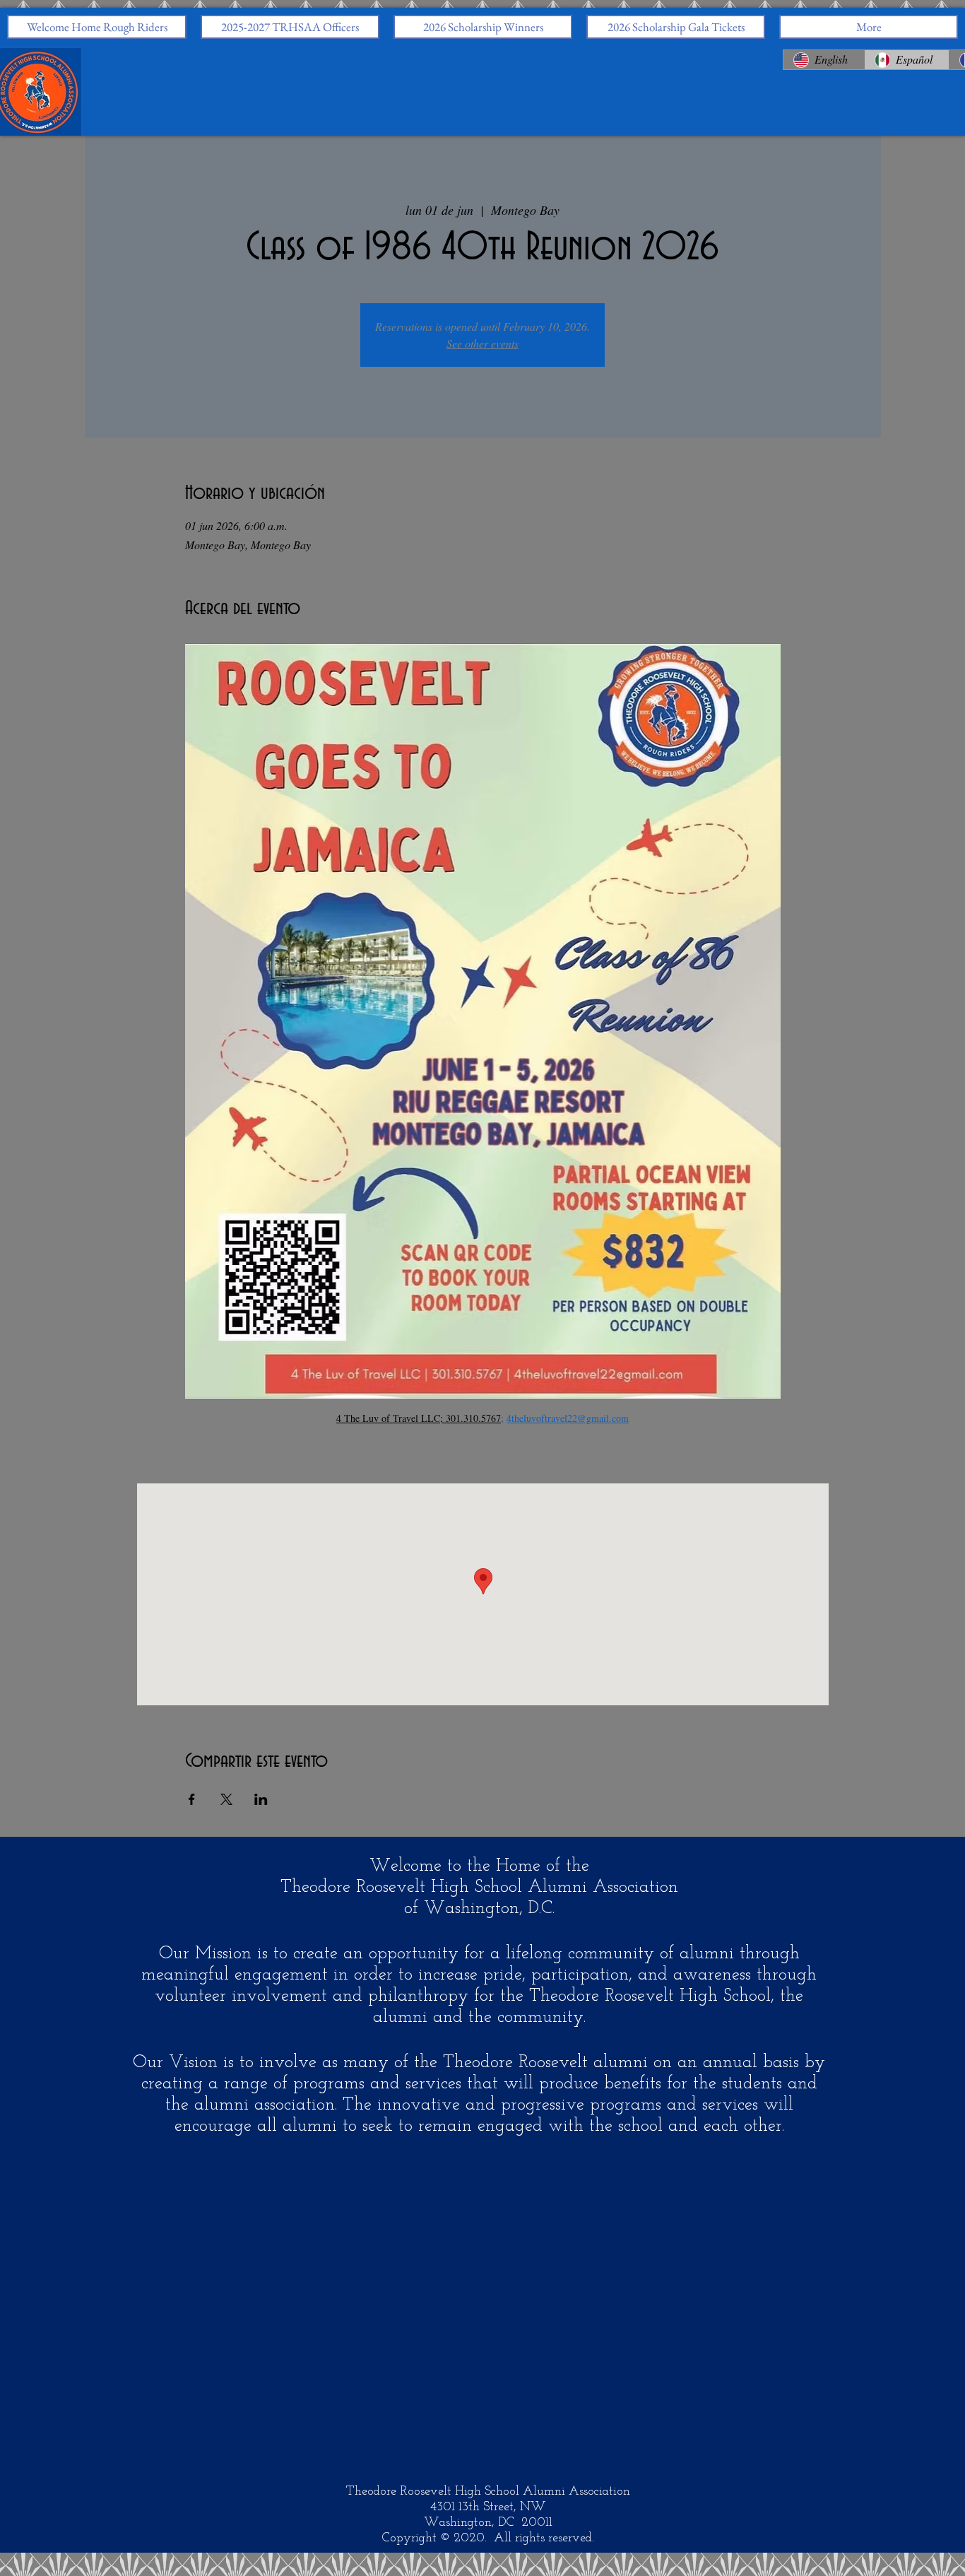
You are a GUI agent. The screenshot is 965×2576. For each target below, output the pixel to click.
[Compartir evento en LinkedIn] (261, 1799)
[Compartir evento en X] (226, 1799)
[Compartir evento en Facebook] (192, 1799)
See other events (482, 343)
